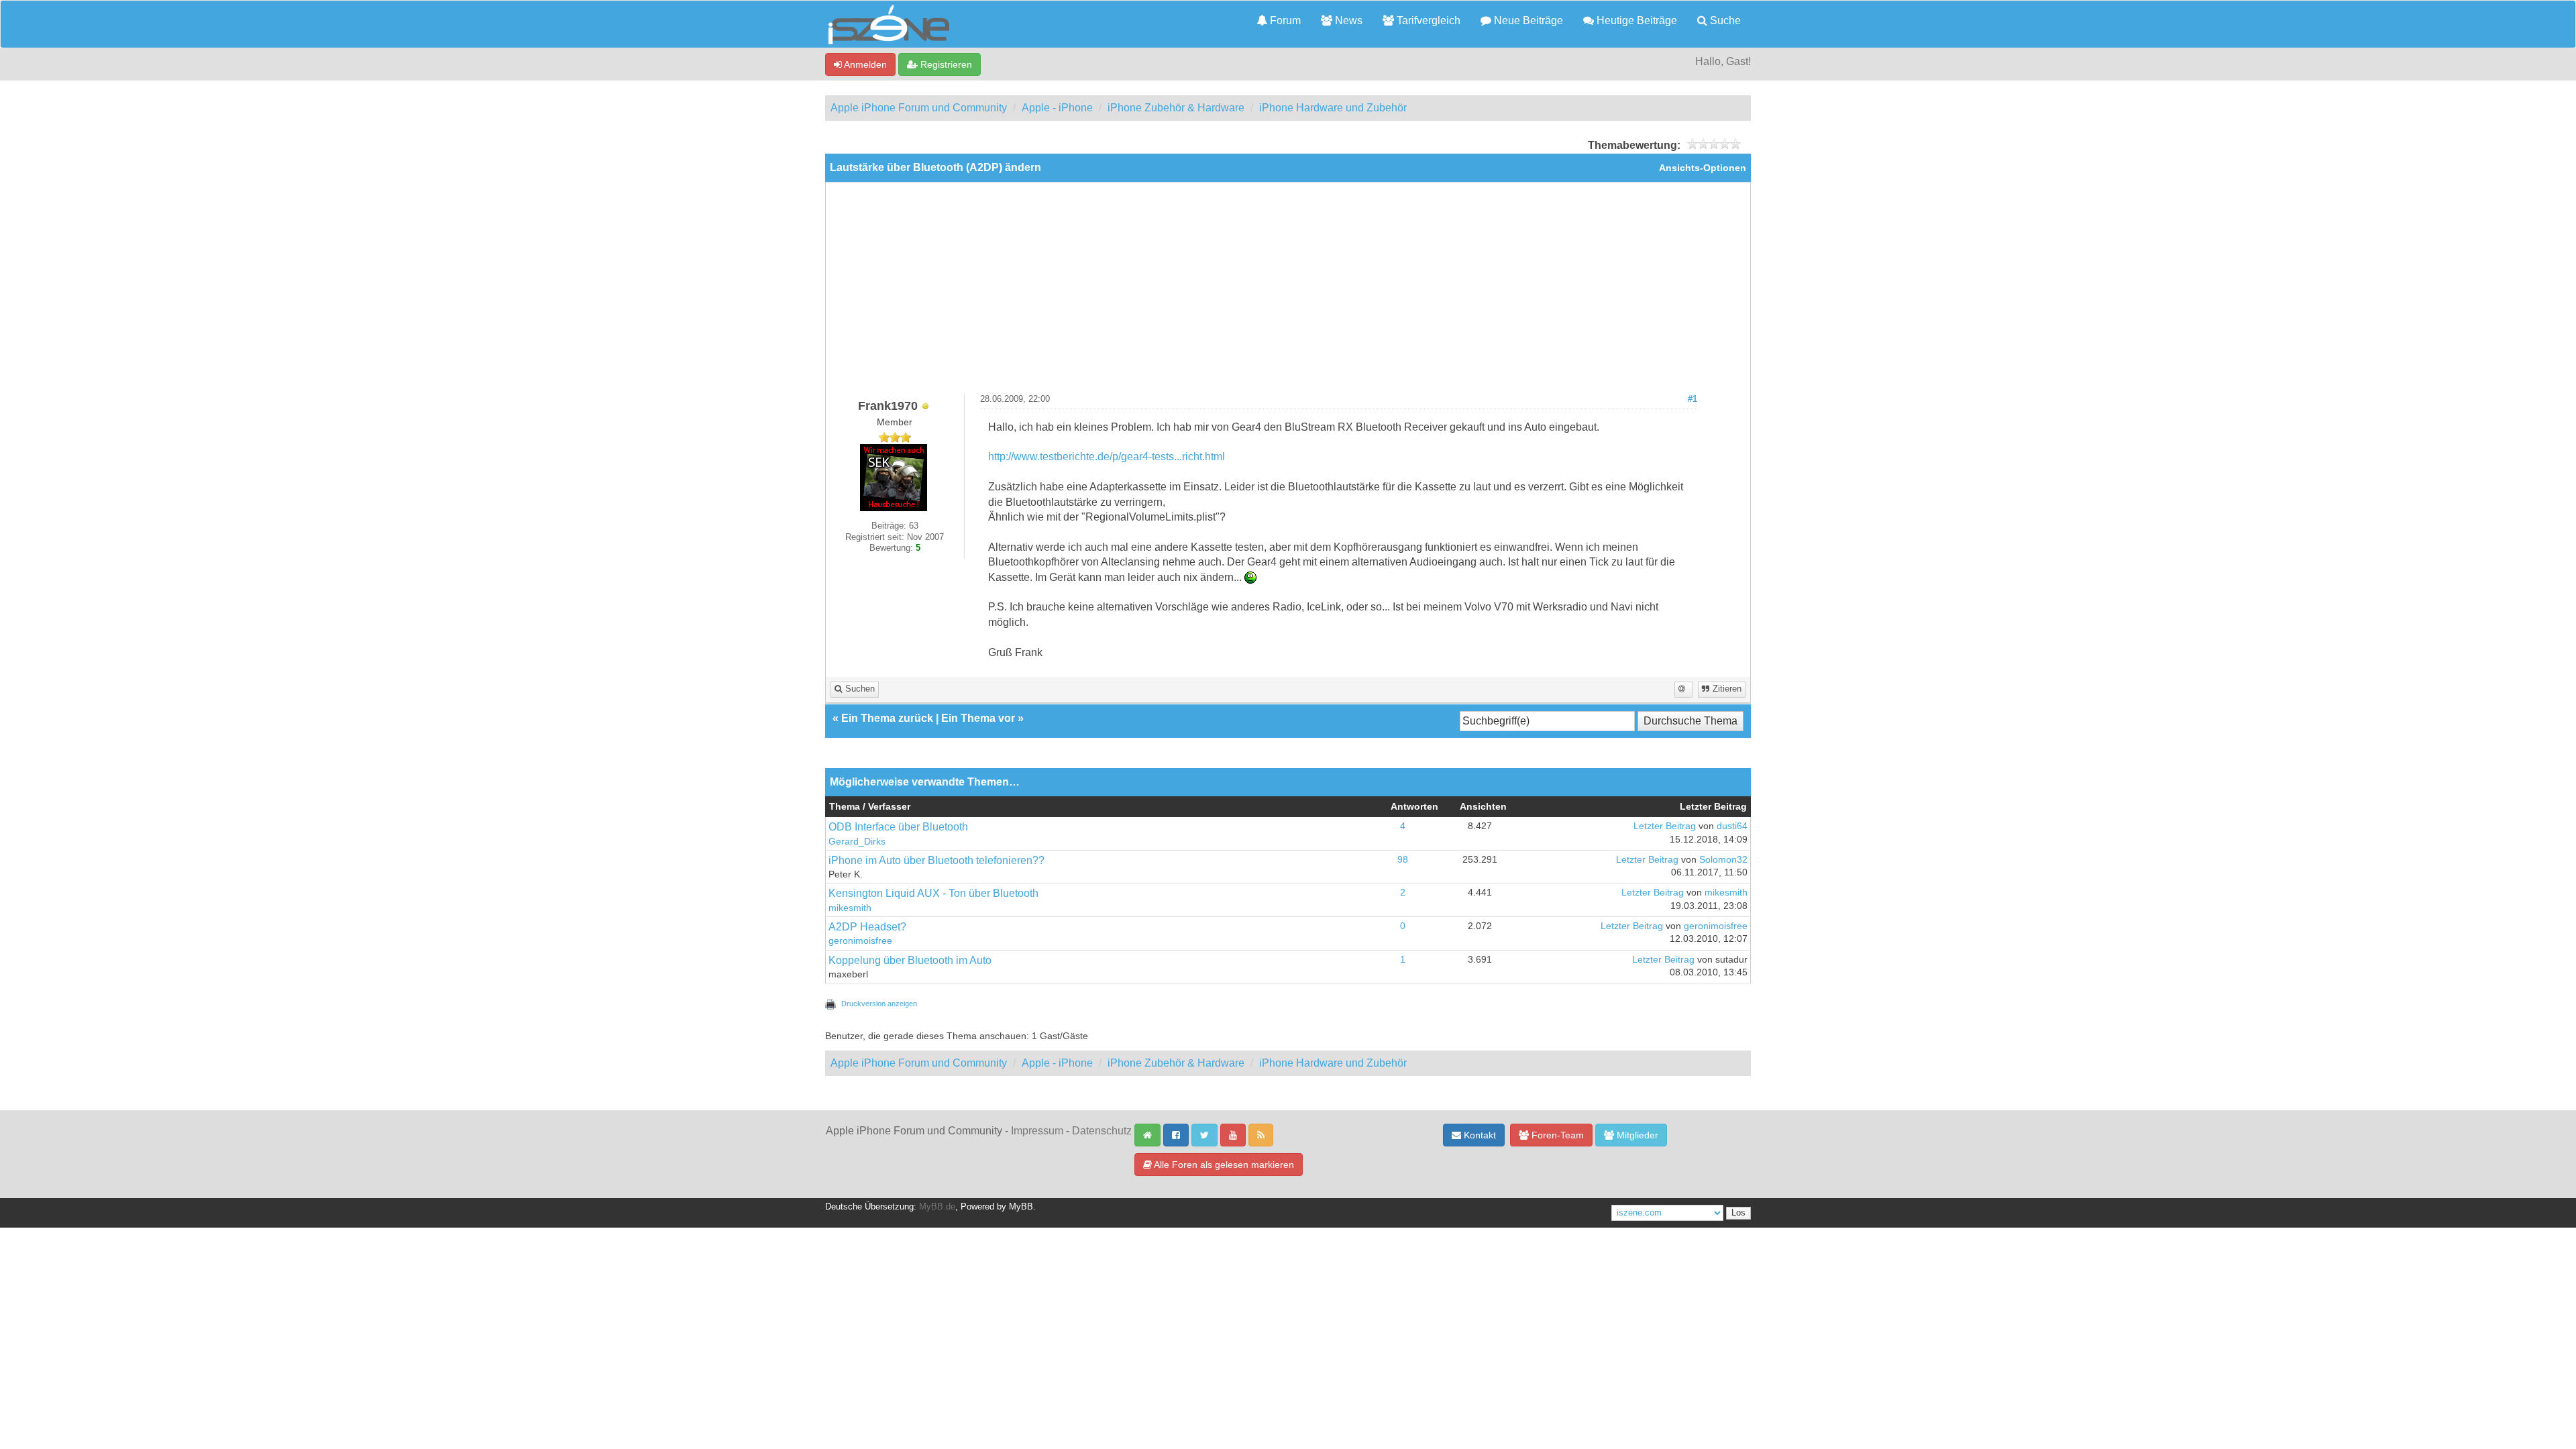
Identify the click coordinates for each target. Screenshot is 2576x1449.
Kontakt (1479, 1135)
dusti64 (1732, 826)
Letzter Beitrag (1665, 826)
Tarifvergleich (1427, 20)
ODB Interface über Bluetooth (898, 827)
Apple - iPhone (1057, 108)
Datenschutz (1102, 1131)
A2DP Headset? (867, 927)
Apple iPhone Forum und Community (919, 108)
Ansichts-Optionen (1703, 168)
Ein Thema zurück (887, 718)
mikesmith (850, 908)
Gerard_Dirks (857, 842)
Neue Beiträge (1527, 20)
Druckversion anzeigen (879, 1004)
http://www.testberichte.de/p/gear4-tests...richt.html (1107, 457)
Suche (1724, 20)
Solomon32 (1723, 860)
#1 (1693, 399)
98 (1403, 860)
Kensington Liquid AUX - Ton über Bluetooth (933, 893)
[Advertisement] (1288, 293)
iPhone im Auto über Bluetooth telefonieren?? (936, 860)
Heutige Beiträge (1635, 20)
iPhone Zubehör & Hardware (1176, 108)
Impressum (1037, 1131)
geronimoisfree (860, 941)
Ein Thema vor (978, 718)
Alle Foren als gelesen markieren (1223, 1165)
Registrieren (945, 64)
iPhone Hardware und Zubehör (1333, 108)
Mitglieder (1636, 1135)
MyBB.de (937, 1207)
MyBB (1021, 1207)
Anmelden (864, 64)
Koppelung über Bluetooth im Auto (910, 960)
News (1347, 20)
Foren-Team (1556, 1135)
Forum (1284, 20)
